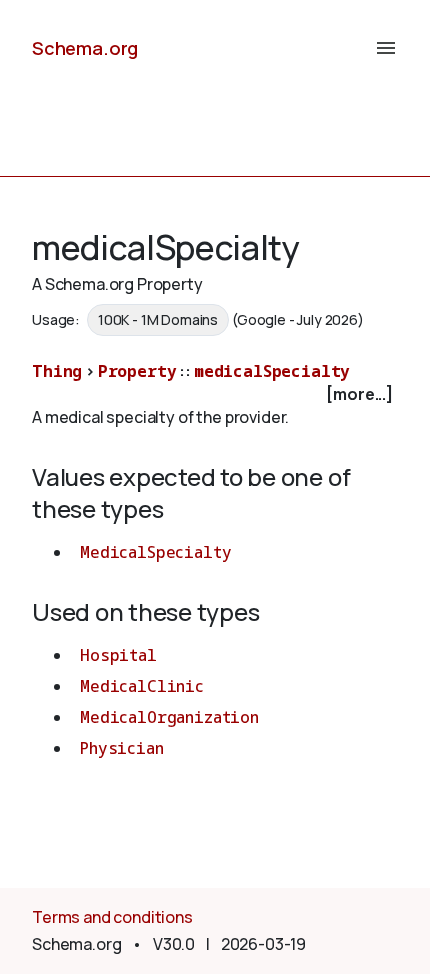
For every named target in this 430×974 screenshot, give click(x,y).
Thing (57, 371)
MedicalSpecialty (155, 552)
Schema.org (85, 48)
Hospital (118, 655)
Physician (122, 748)
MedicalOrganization (169, 717)
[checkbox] (215, 394)
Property (137, 371)
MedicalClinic (142, 686)
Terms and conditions (112, 917)
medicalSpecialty (272, 371)
